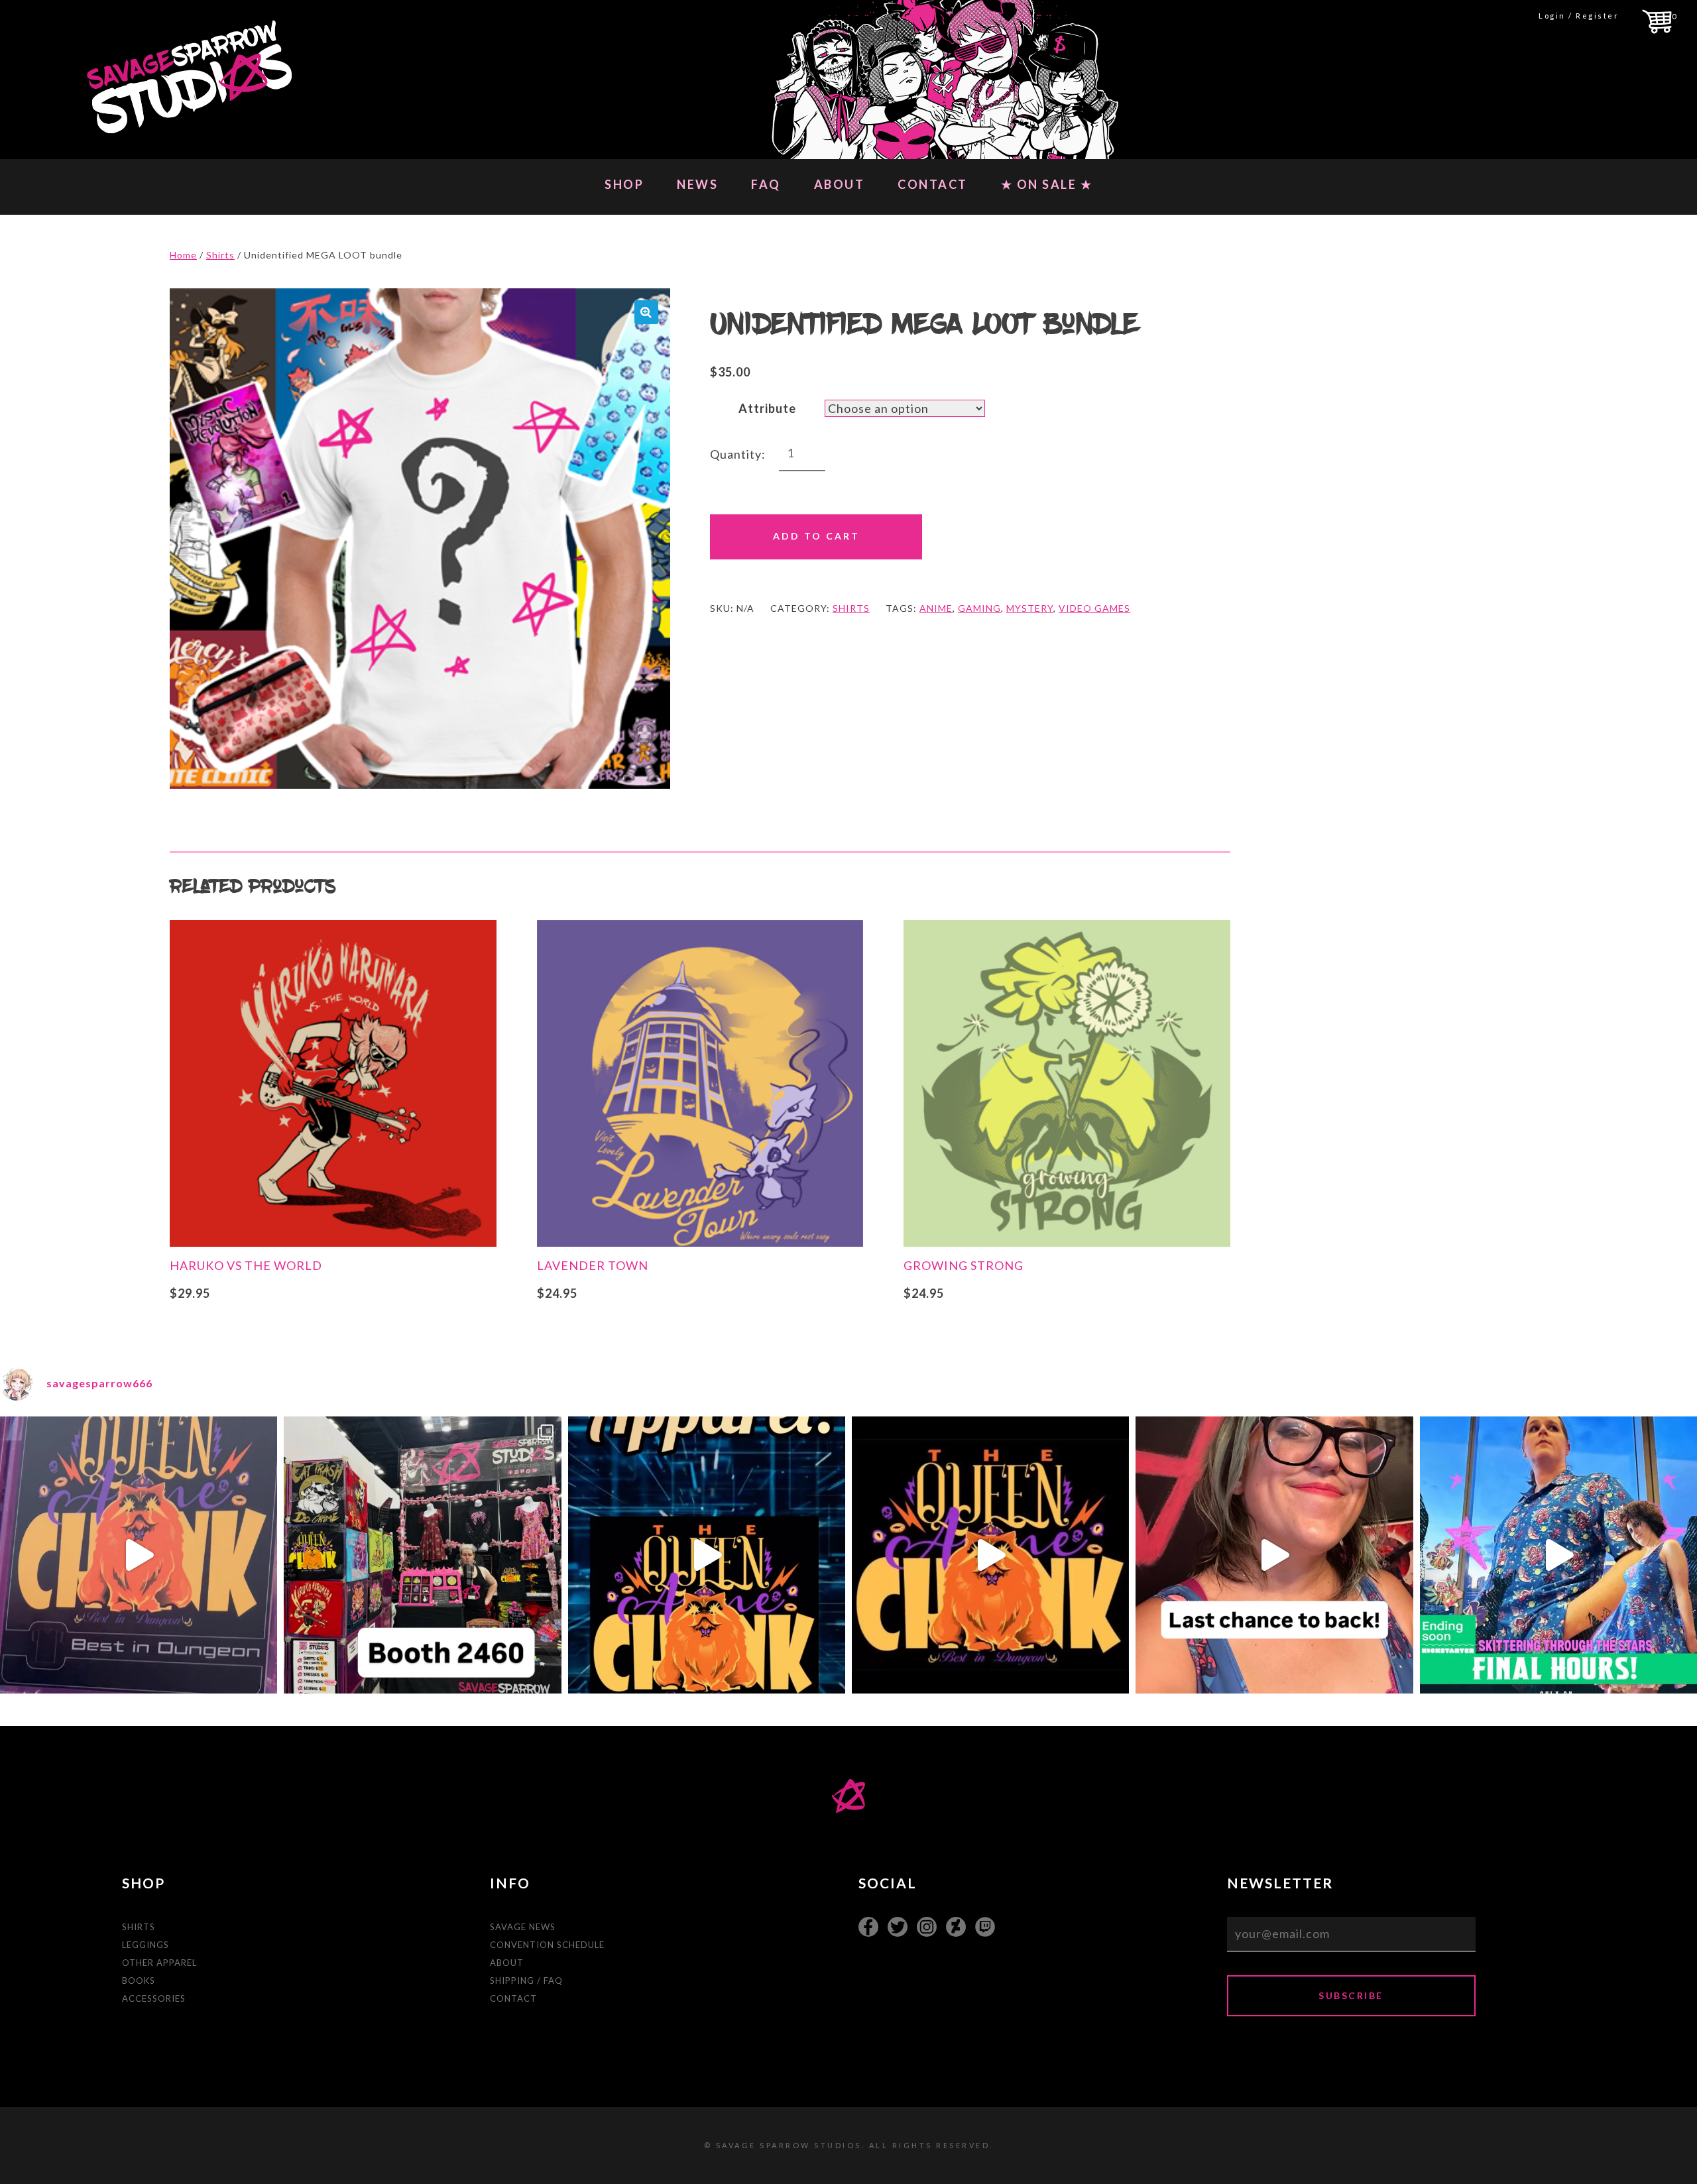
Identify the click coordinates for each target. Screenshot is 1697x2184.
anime (936, 608)
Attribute (767, 408)
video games (1094, 608)
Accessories (154, 1998)
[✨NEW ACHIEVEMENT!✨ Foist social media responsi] (707, 1555)
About (840, 184)
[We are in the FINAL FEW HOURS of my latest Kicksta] (1274, 1555)
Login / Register (1579, 16)
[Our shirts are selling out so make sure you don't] (139, 1555)
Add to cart (816, 536)
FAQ (766, 184)
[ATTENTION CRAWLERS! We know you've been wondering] (990, 1555)
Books (139, 1981)
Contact (933, 184)
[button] (646, 312)
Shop (624, 184)
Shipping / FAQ (526, 1981)
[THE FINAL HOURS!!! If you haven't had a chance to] (1558, 1555)
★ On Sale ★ (1047, 184)
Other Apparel (159, 1963)
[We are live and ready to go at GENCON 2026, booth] (422, 1555)
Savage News (523, 1927)
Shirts (220, 255)
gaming (979, 608)
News (697, 184)
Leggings (146, 1945)
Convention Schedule (547, 1945)
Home (183, 255)
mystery (1030, 608)
